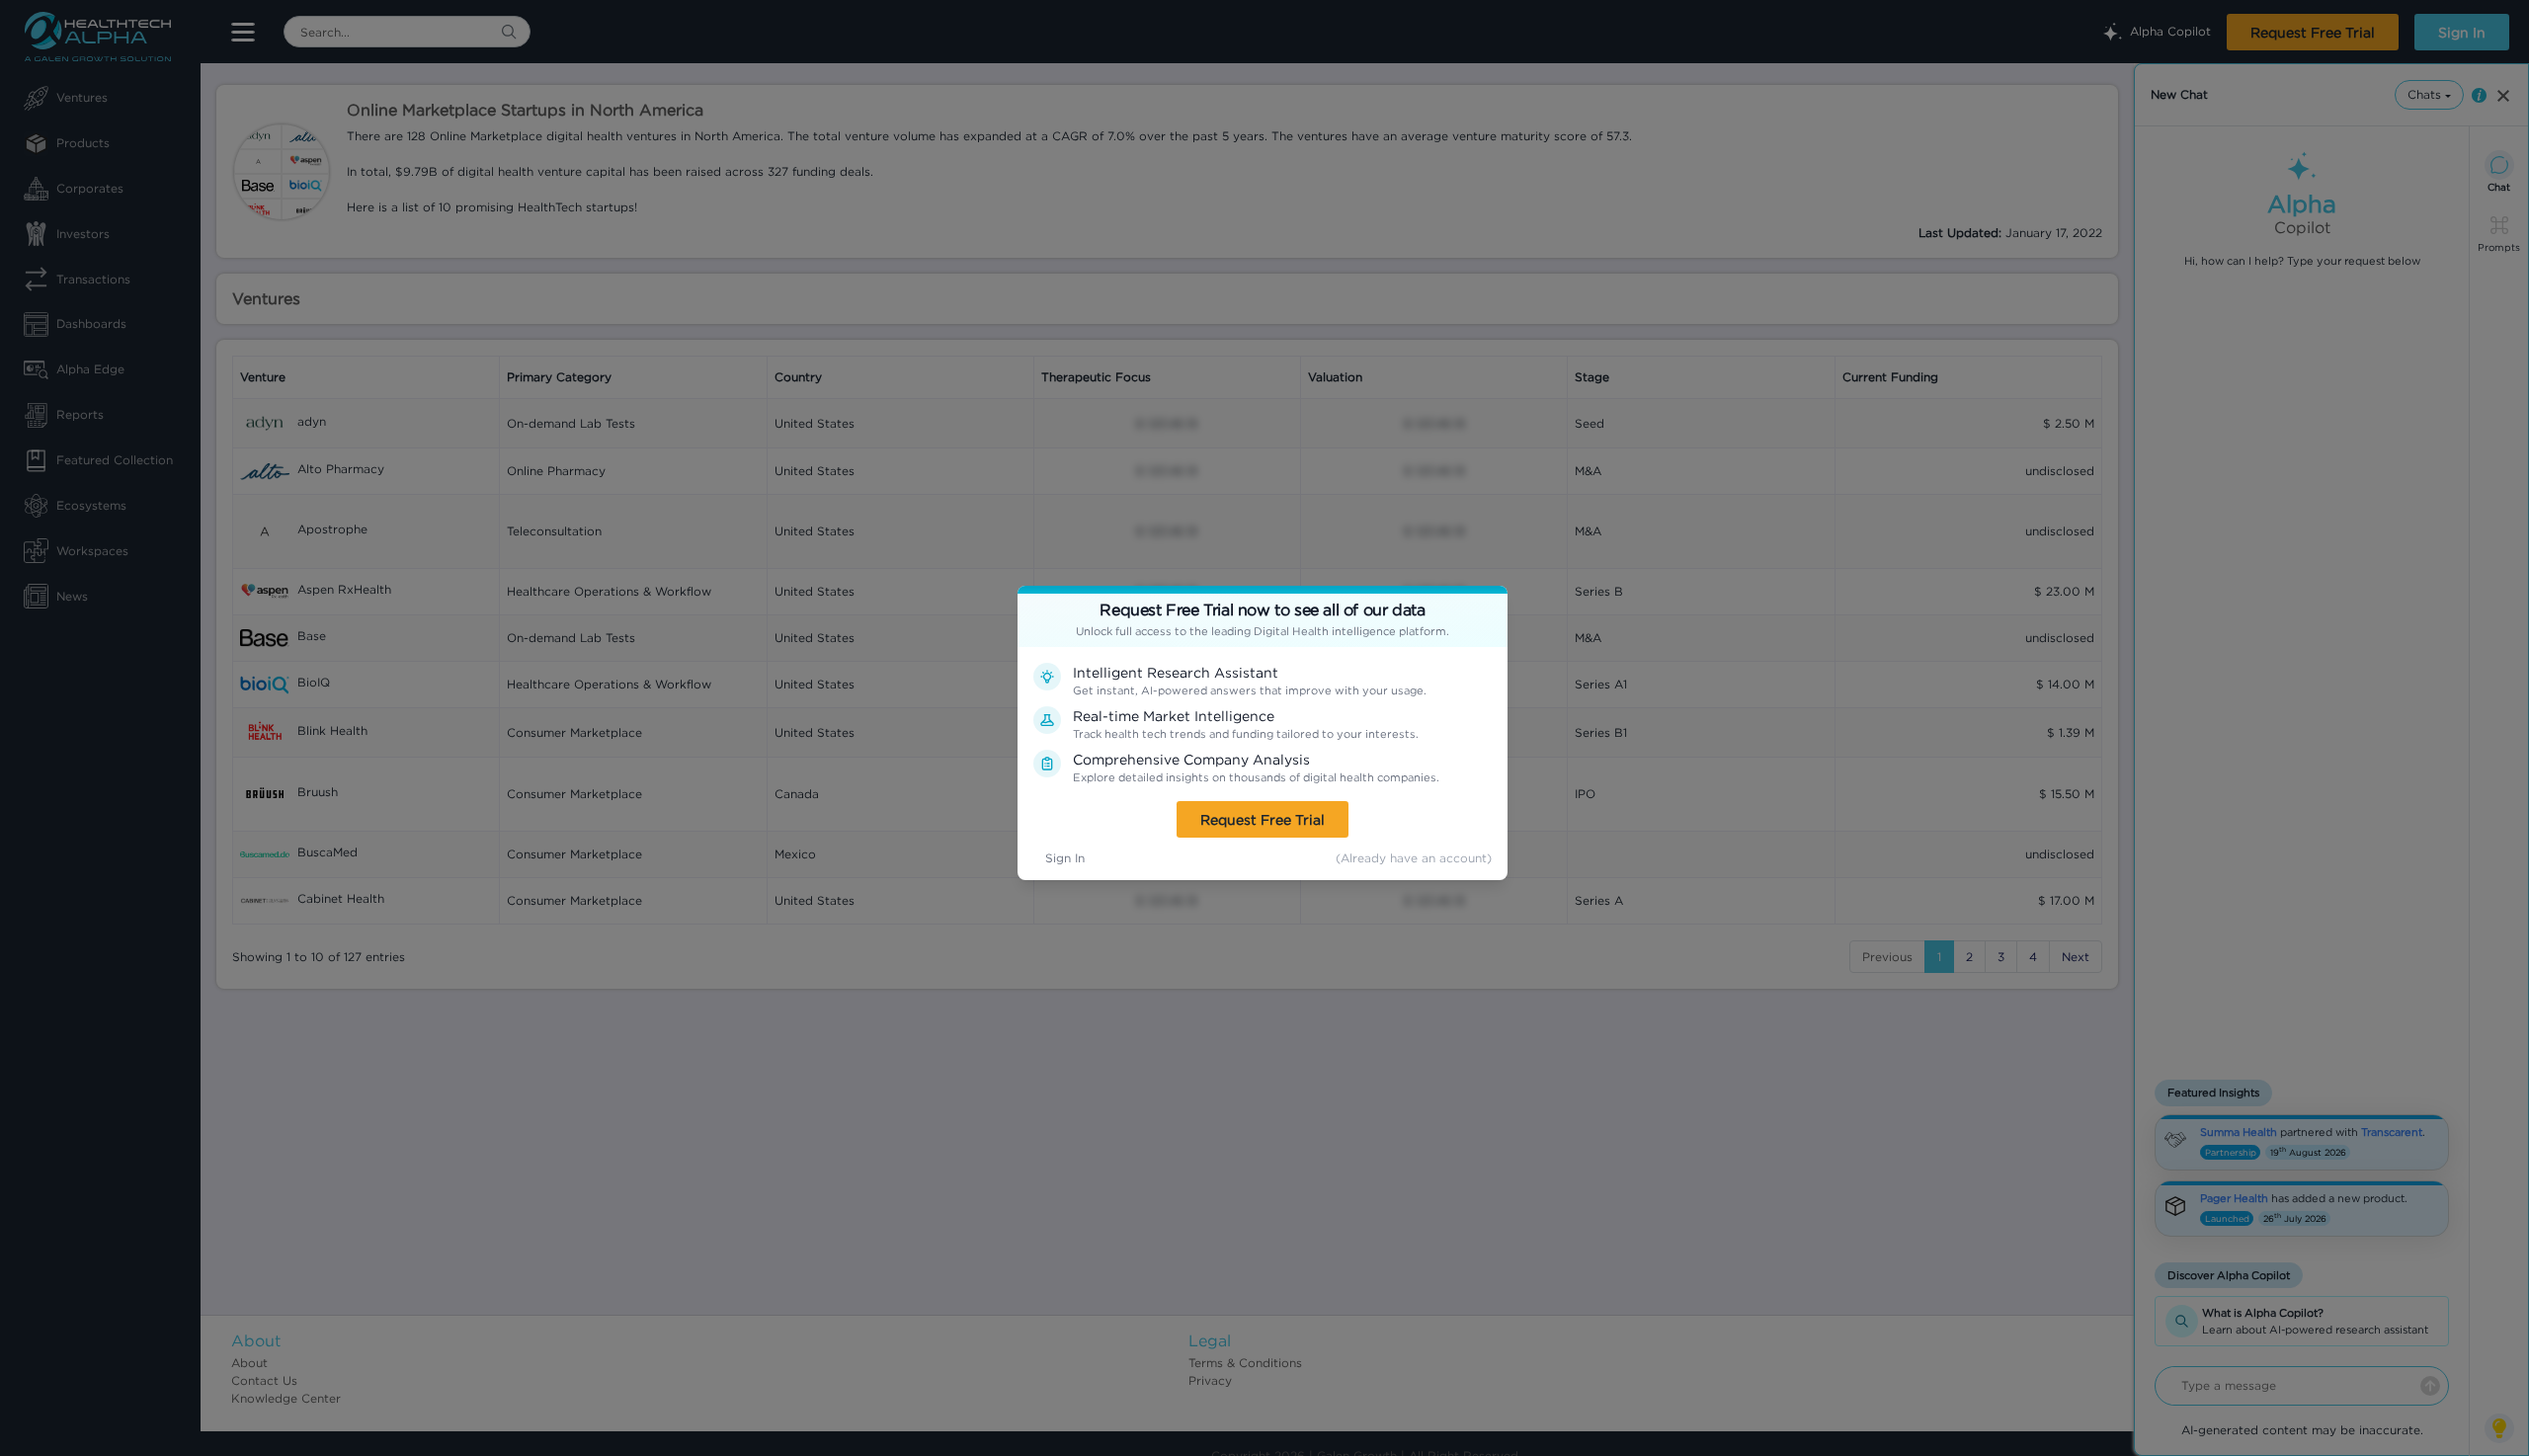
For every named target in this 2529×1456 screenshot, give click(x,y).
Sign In (1065, 858)
